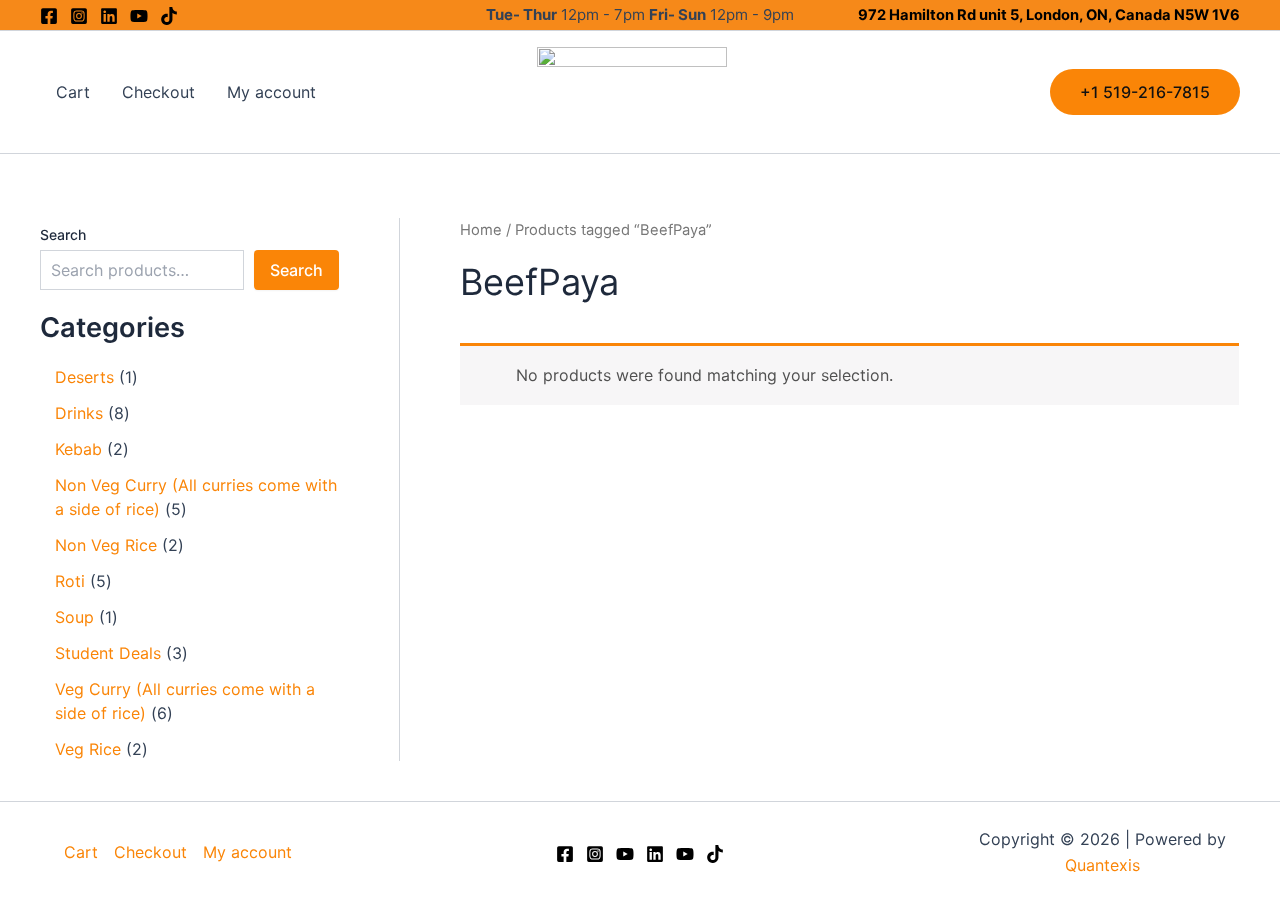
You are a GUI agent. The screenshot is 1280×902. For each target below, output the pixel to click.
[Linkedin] (109, 16)
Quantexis (1102, 865)
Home (481, 230)
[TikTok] (715, 854)
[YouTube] (625, 854)
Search (63, 234)
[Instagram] (79, 16)
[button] (1145, 92)
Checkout (158, 92)
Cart (73, 92)
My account (271, 92)
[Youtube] (139, 16)
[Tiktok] (169, 16)
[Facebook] (49, 16)
